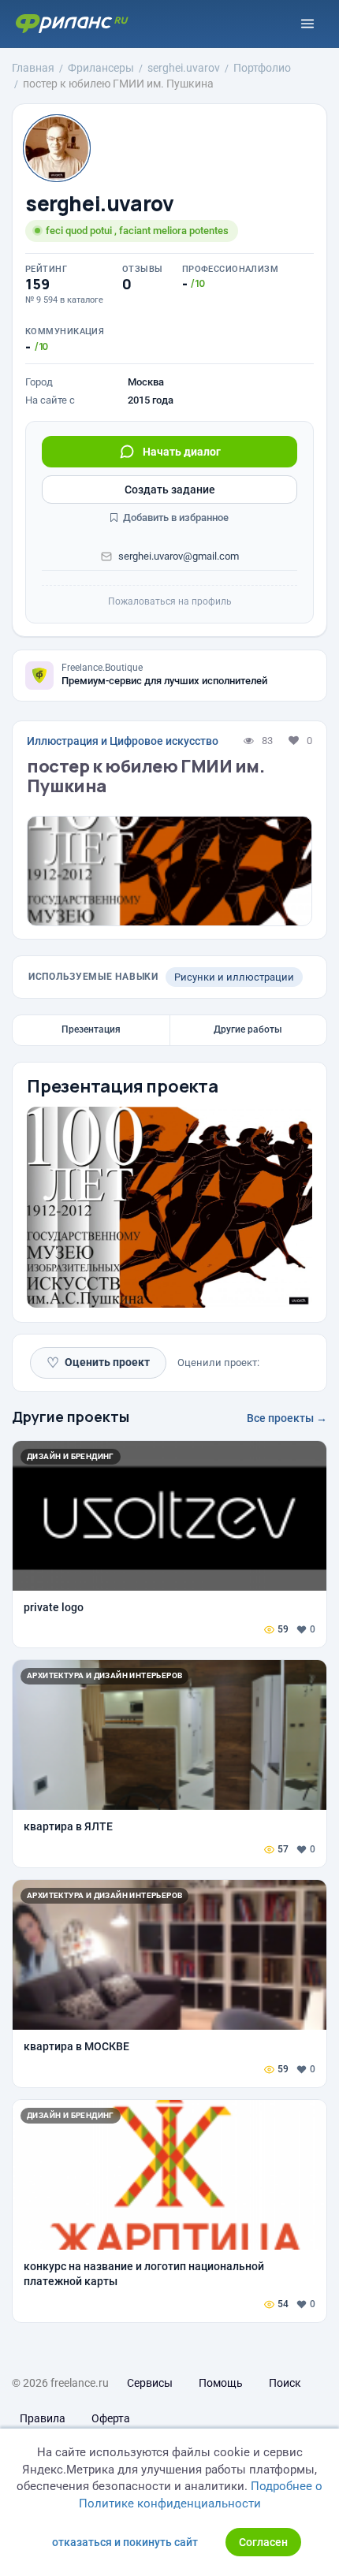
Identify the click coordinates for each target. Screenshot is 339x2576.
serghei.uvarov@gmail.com (179, 556)
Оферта (111, 2418)
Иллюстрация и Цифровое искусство (123, 741)
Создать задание (170, 490)
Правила (43, 2418)
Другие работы (248, 1029)
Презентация (91, 1029)
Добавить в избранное (175, 517)
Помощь (221, 2383)
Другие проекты (71, 1416)
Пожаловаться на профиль (170, 601)
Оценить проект (98, 1362)
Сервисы (150, 2383)
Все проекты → (287, 1418)
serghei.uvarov (100, 204)
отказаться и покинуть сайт (125, 2542)
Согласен (263, 2542)
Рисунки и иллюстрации (234, 977)
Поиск (285, 2383)
